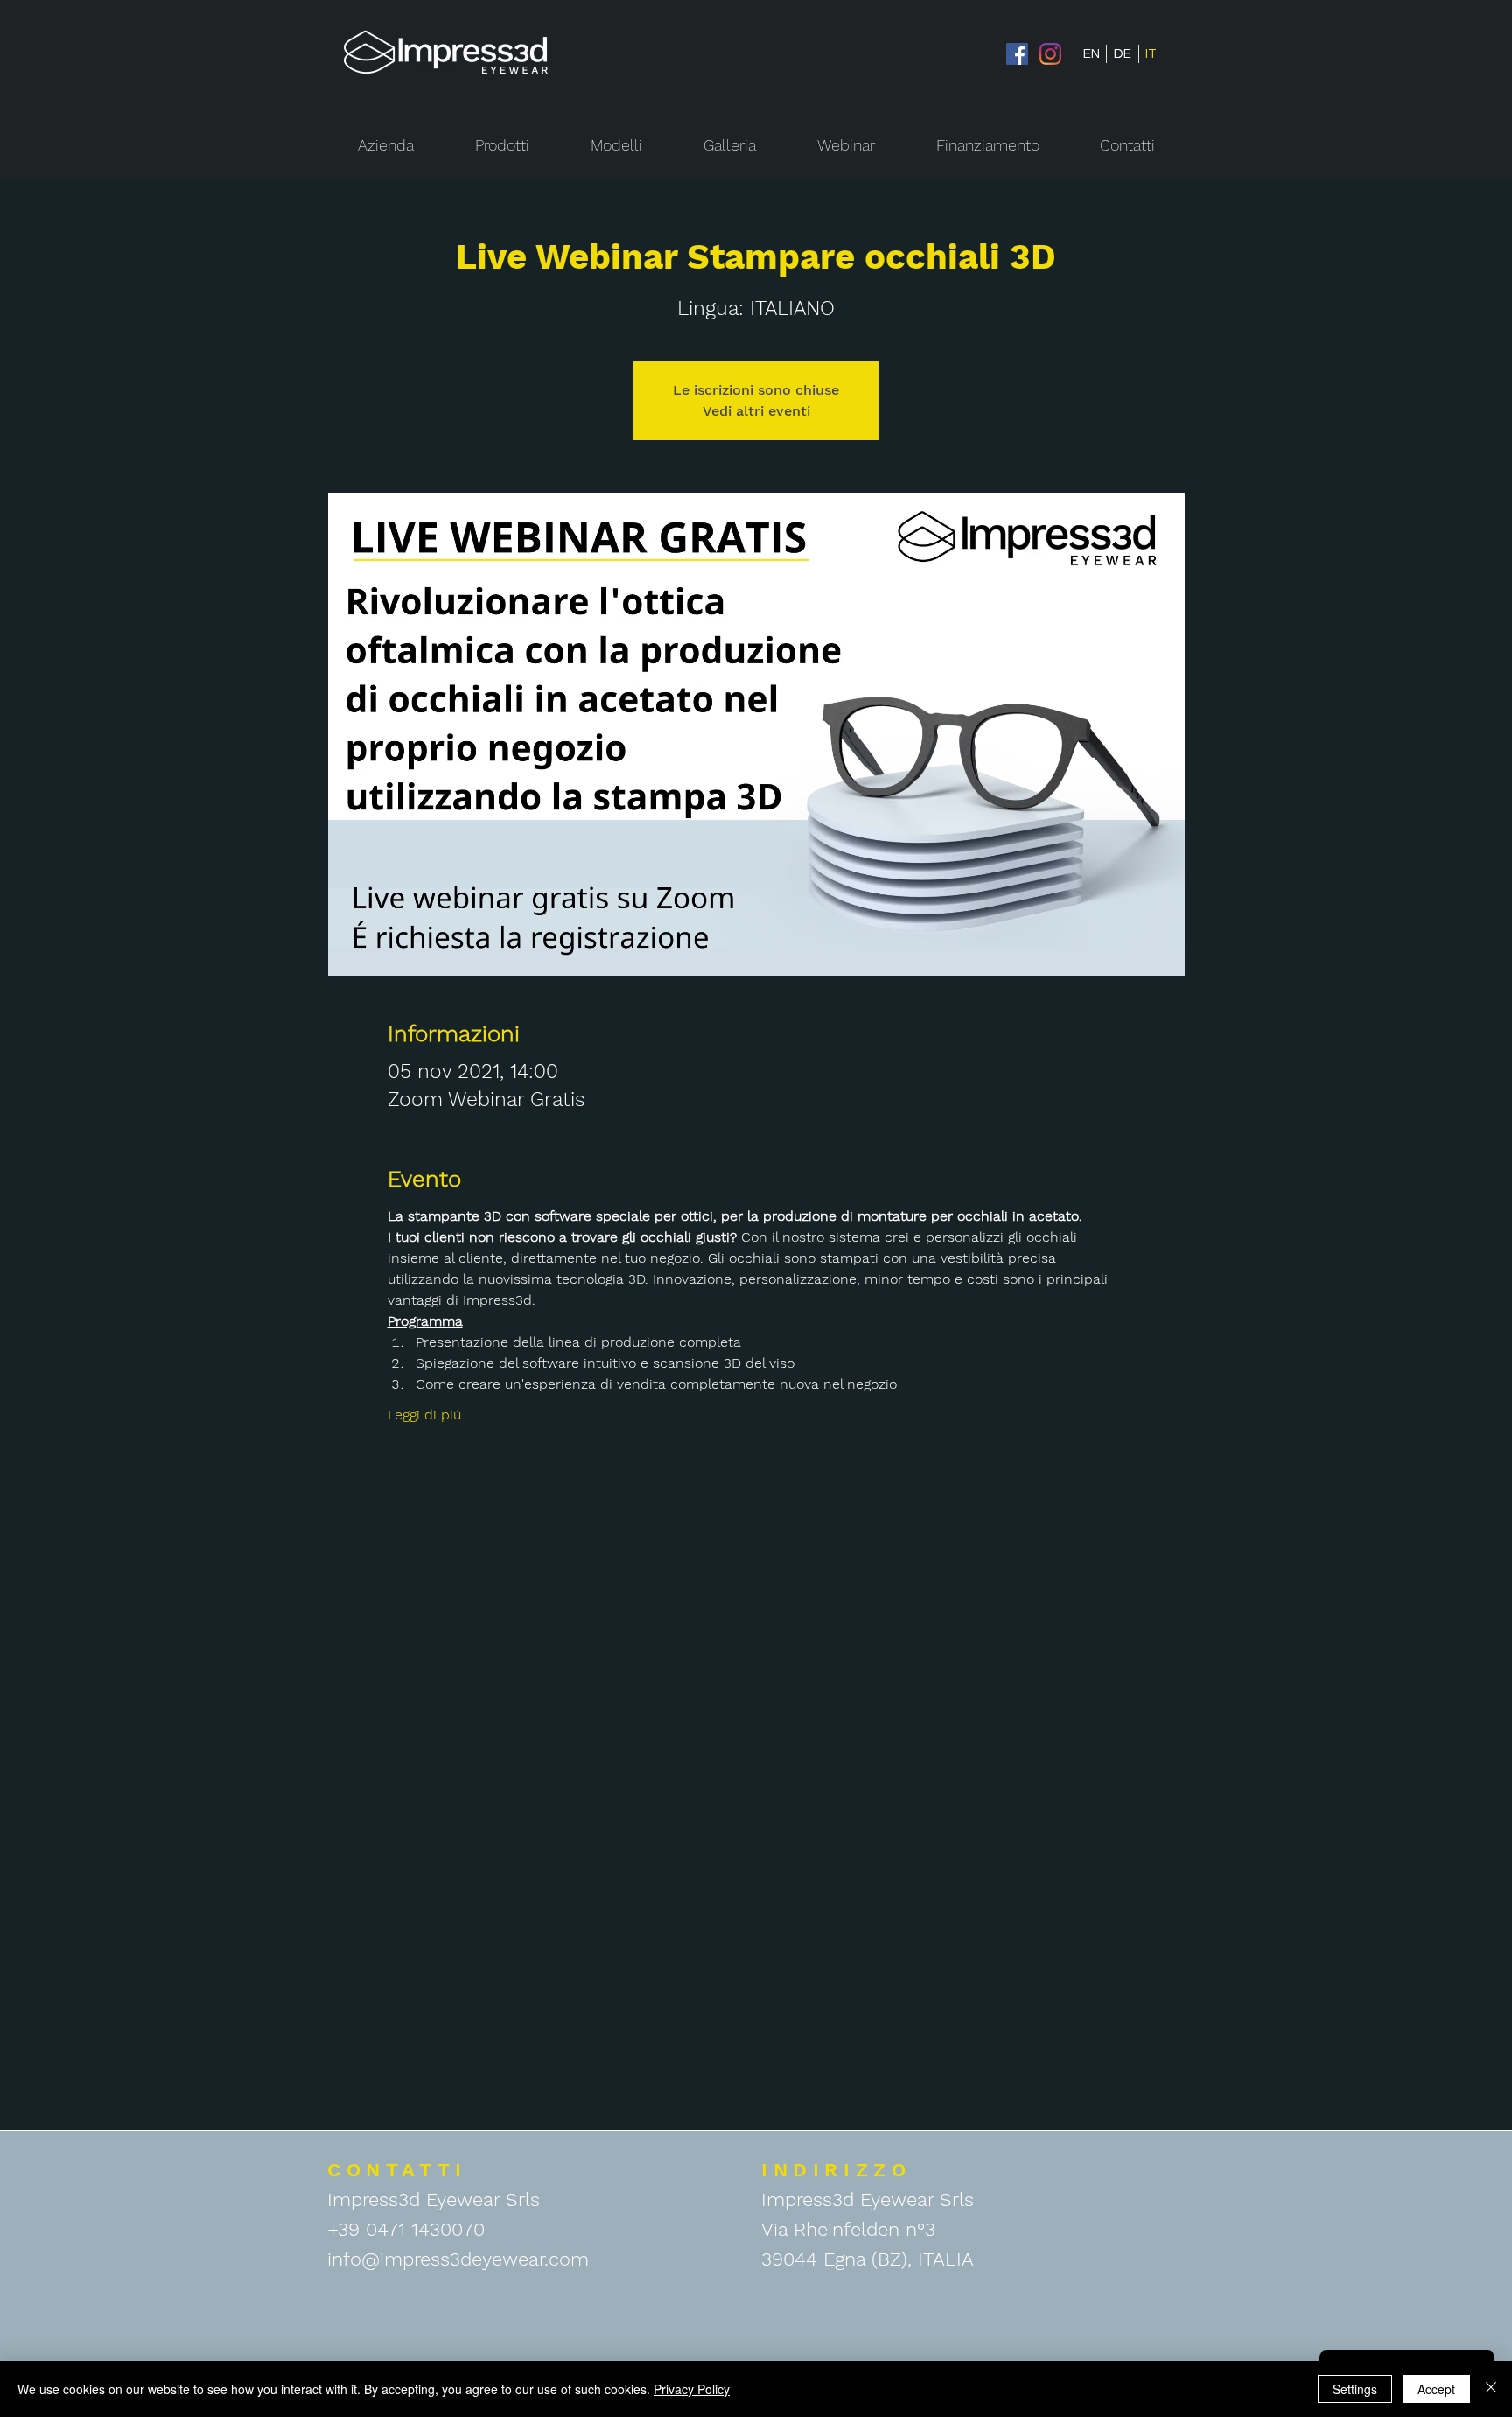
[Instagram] (1050, 54)
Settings (1355, 2389)
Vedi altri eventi (756, 411)
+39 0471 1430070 (406, 2229)
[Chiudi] (1491, 2389)
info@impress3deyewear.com (458, 2259)
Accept (1436, 2389)
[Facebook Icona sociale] (1017, 54)
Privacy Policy (692, 2389)
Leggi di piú (424, 1415)
